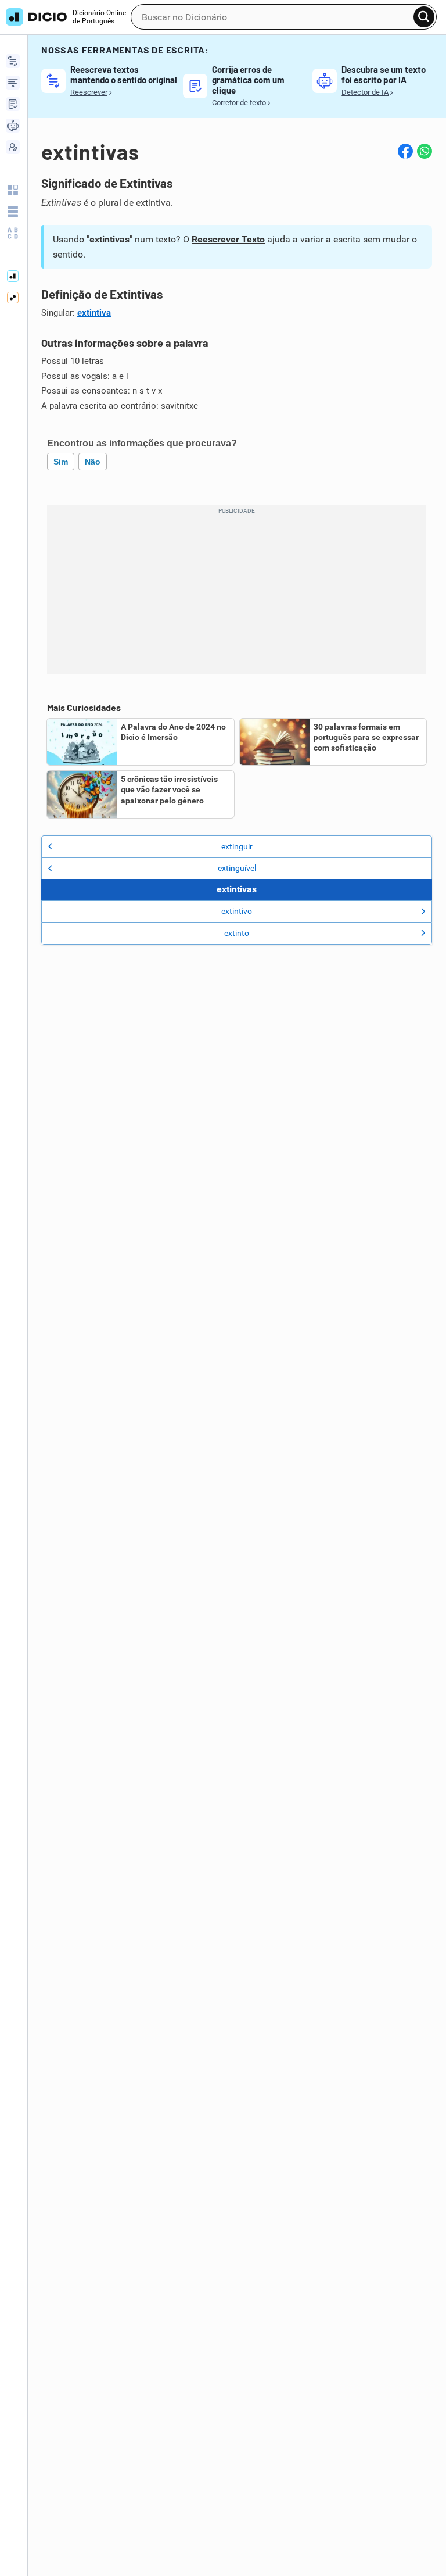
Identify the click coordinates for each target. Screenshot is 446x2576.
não (93, 462)
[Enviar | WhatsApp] (425, 151)
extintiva (94, 313)
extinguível (237, 868)
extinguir (237, 846)
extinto (237, 933)
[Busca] (424, 17)
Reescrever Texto (228, 239)
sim (61, 462)
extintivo (237, 911)
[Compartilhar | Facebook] (405, 151)
